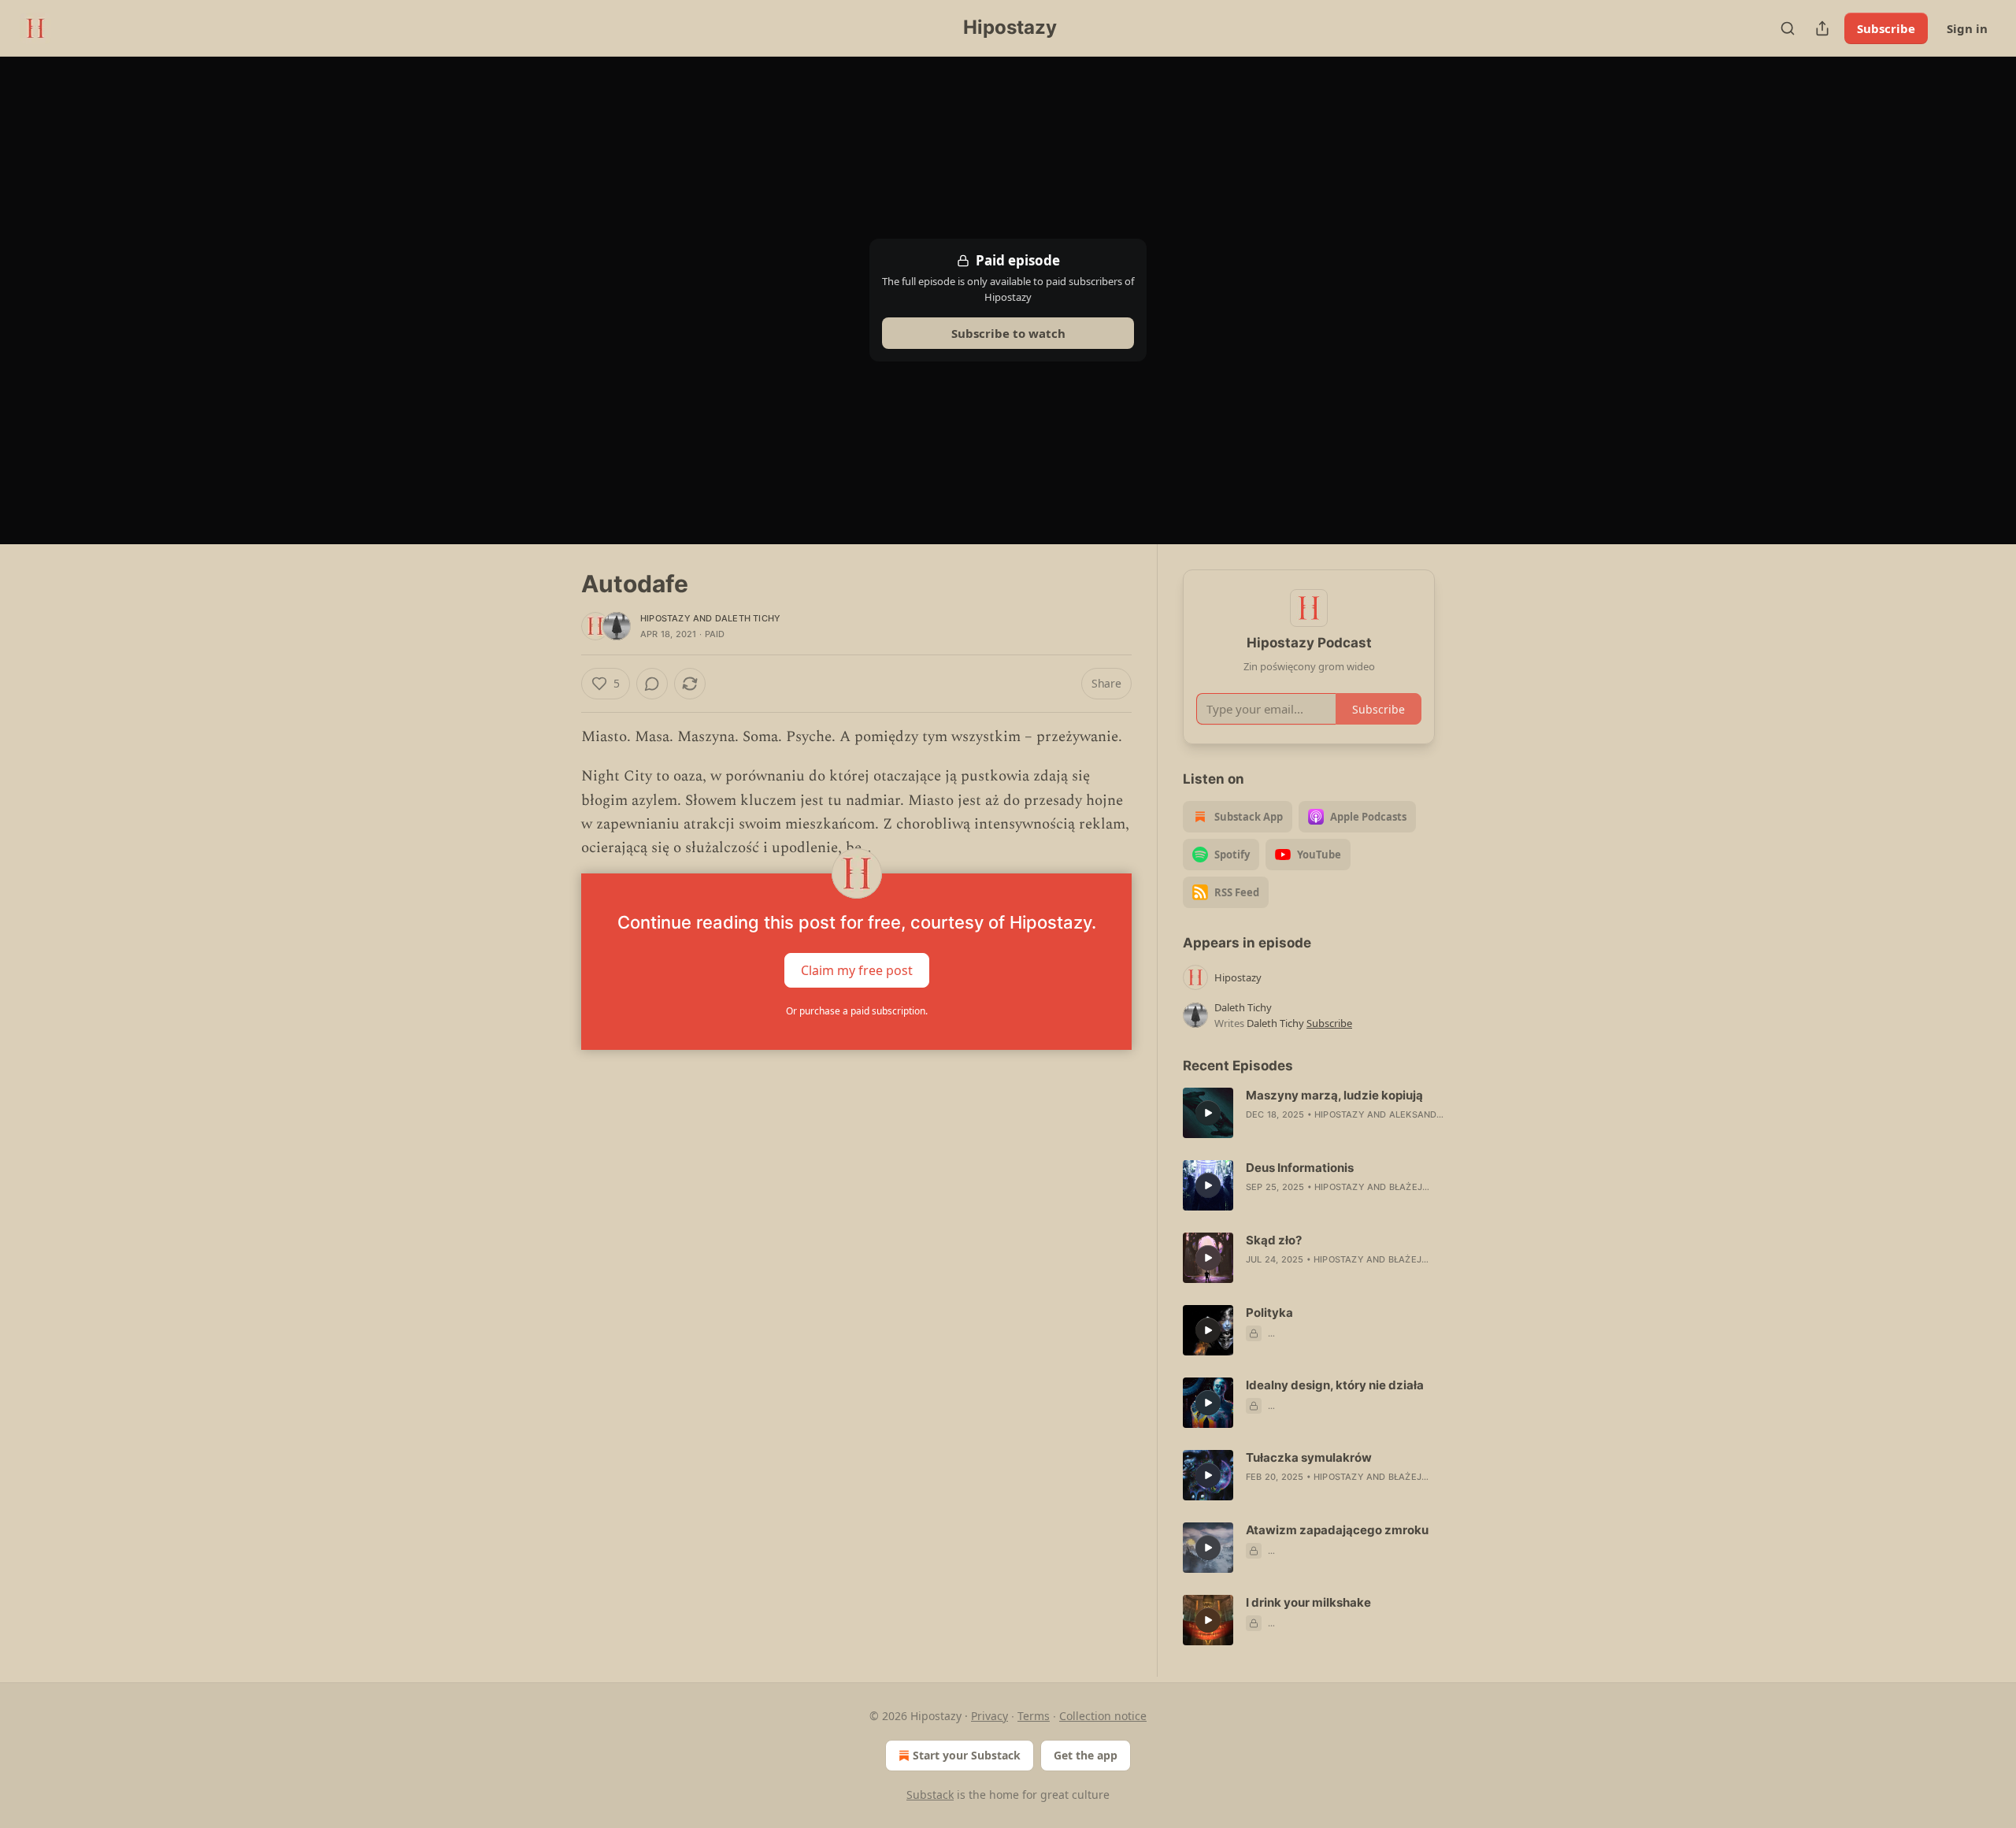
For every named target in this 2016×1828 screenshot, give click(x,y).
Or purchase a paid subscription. (857, 1011)
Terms (1034, 1716)
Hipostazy (665, 618)
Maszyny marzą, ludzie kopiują (1334, 1095)
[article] (1309, 1113)
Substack (930, 1795)
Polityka (1269, 1313)
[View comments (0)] (652, 684)
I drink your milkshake (1308, 1602)
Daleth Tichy (748, 618)
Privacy (989, 1716)
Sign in (1967, 28)
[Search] (1788, 28)
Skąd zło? (1274, 1240)
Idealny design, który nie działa (1335, 1385)
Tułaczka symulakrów (1309, 1457)
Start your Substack (967, 1755)
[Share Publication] (1822, 28)
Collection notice (1103, 1716)
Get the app (1086, 1755)
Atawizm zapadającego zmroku (1337, 1530)
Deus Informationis (1300, 1168)
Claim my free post (857, 970)
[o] (1208, 1113)
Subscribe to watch (1008, 333)
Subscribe (1886, 28)
